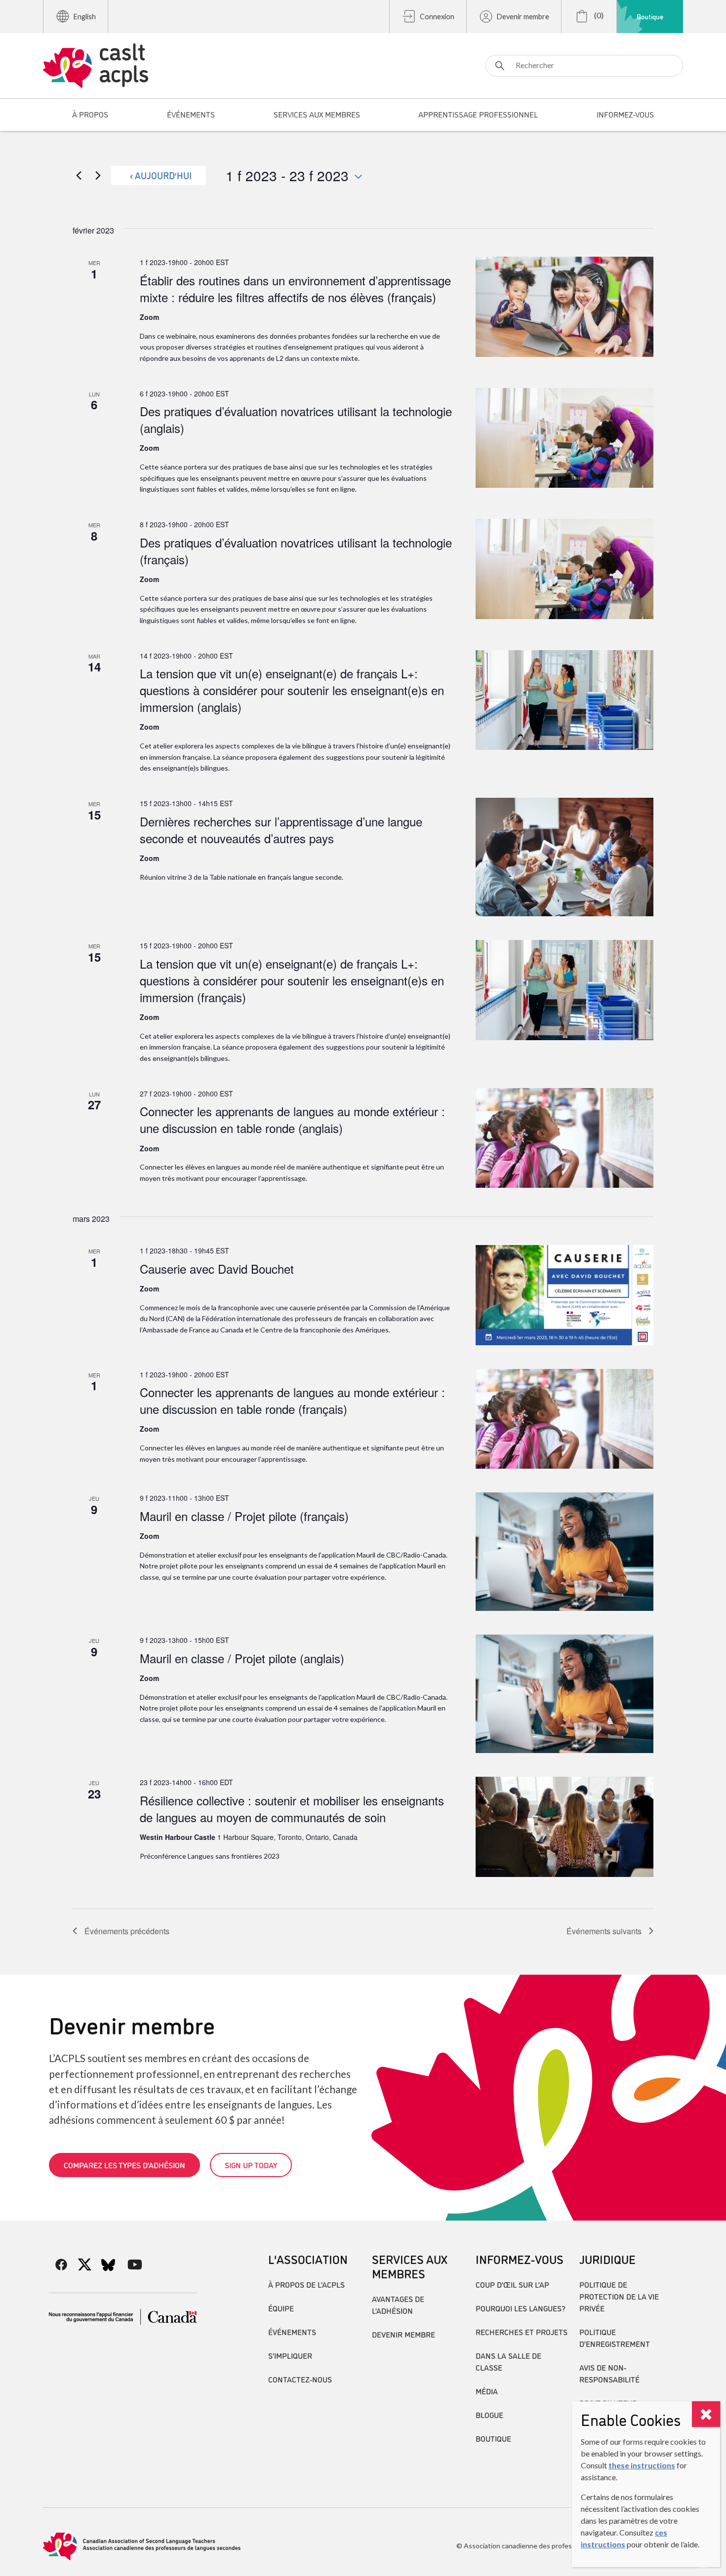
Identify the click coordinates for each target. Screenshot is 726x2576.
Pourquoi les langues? (521, 2308)
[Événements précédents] (79, 175)
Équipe (281, 2308)
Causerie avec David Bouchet (217, 1268)
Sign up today (251, 2165)
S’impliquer (290, 2355)
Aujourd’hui (163, 175)
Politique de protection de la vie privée (619, 2296)
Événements (292, 2332)
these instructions (642, 2465)
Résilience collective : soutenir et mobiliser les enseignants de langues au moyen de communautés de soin (292, 1809)
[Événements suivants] (98, 175)
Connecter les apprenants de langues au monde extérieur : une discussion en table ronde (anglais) (292, 1119)
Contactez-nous (300, 2379)
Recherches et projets (522, 2332)
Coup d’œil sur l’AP (512, 2284)
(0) (598, 15)
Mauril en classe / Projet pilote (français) (244, 1516)
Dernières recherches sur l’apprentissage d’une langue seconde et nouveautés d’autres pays (281, 830)
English (85, 17)
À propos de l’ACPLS (306, 2284)
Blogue (489, 2415)
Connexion (437, 17)
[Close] (706, 2414)
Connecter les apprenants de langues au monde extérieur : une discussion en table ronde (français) (292, 1400)
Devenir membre (523, 17)
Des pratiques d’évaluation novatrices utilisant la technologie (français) (296, 551)
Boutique (650, 16)
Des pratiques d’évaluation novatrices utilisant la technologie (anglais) (296, 419)
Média (487, 2391)
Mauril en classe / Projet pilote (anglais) (242, 1658)
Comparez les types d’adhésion (124, 2165)
